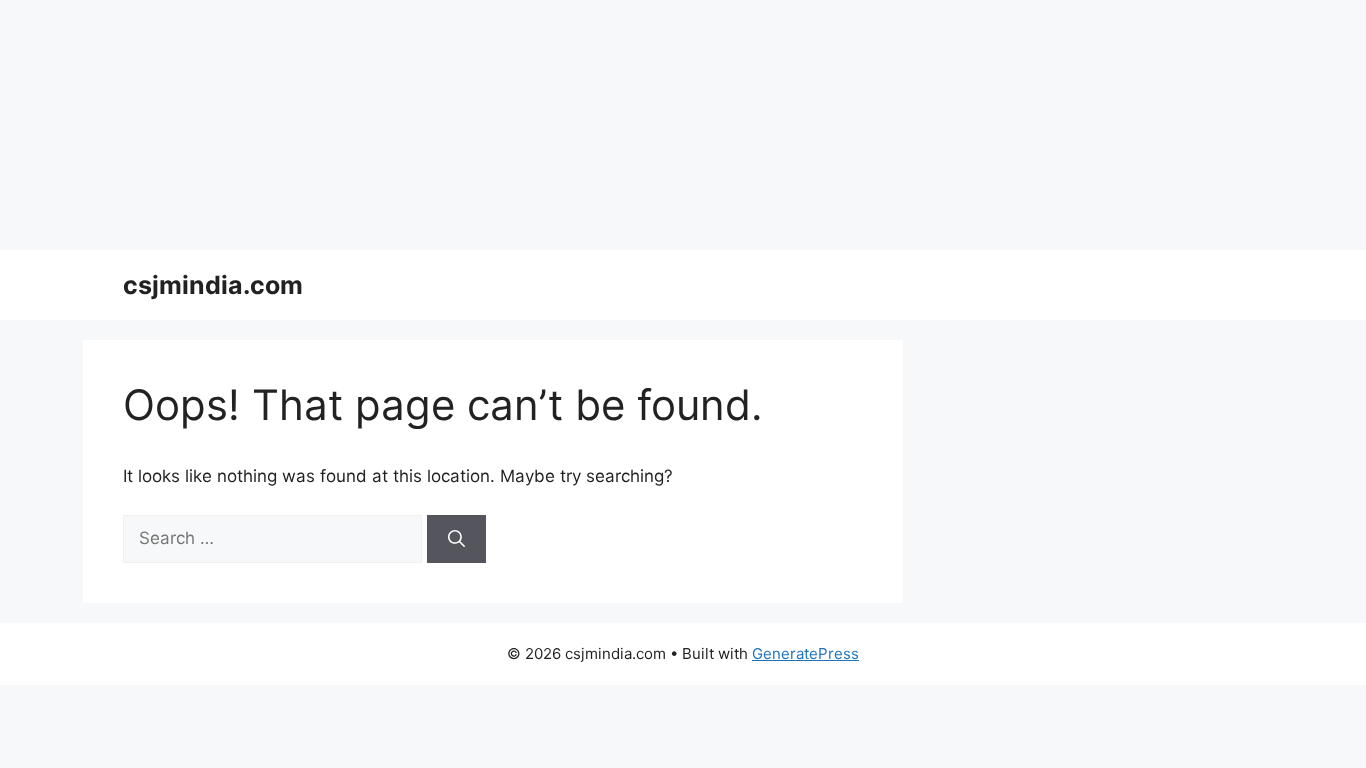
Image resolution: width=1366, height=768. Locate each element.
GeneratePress (805, 653)
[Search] (456, 539)
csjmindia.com (213, 285)
